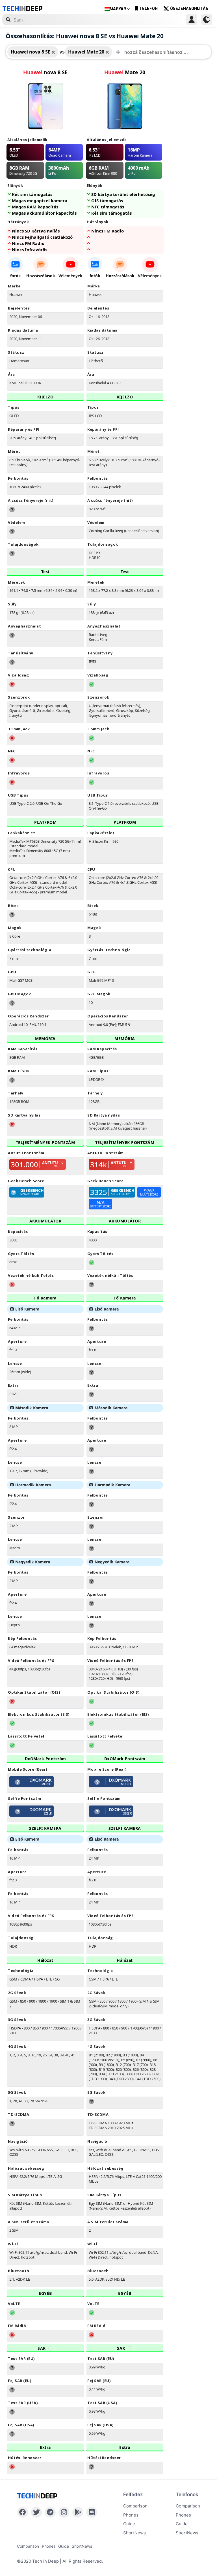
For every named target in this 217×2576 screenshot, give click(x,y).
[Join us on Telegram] (50, 2512)
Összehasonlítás (189, 9)
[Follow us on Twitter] (36, 2512)
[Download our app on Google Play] (78, 2512)
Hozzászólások (41, 276)
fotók (16, 276)
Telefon (148, 9)
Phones (131, 2515)
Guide (129, 2524)
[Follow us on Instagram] (64, 2512)
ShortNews (134, 2533)
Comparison (135, 2506)
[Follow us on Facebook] (22, 2512)
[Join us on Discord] (92, 2512)
